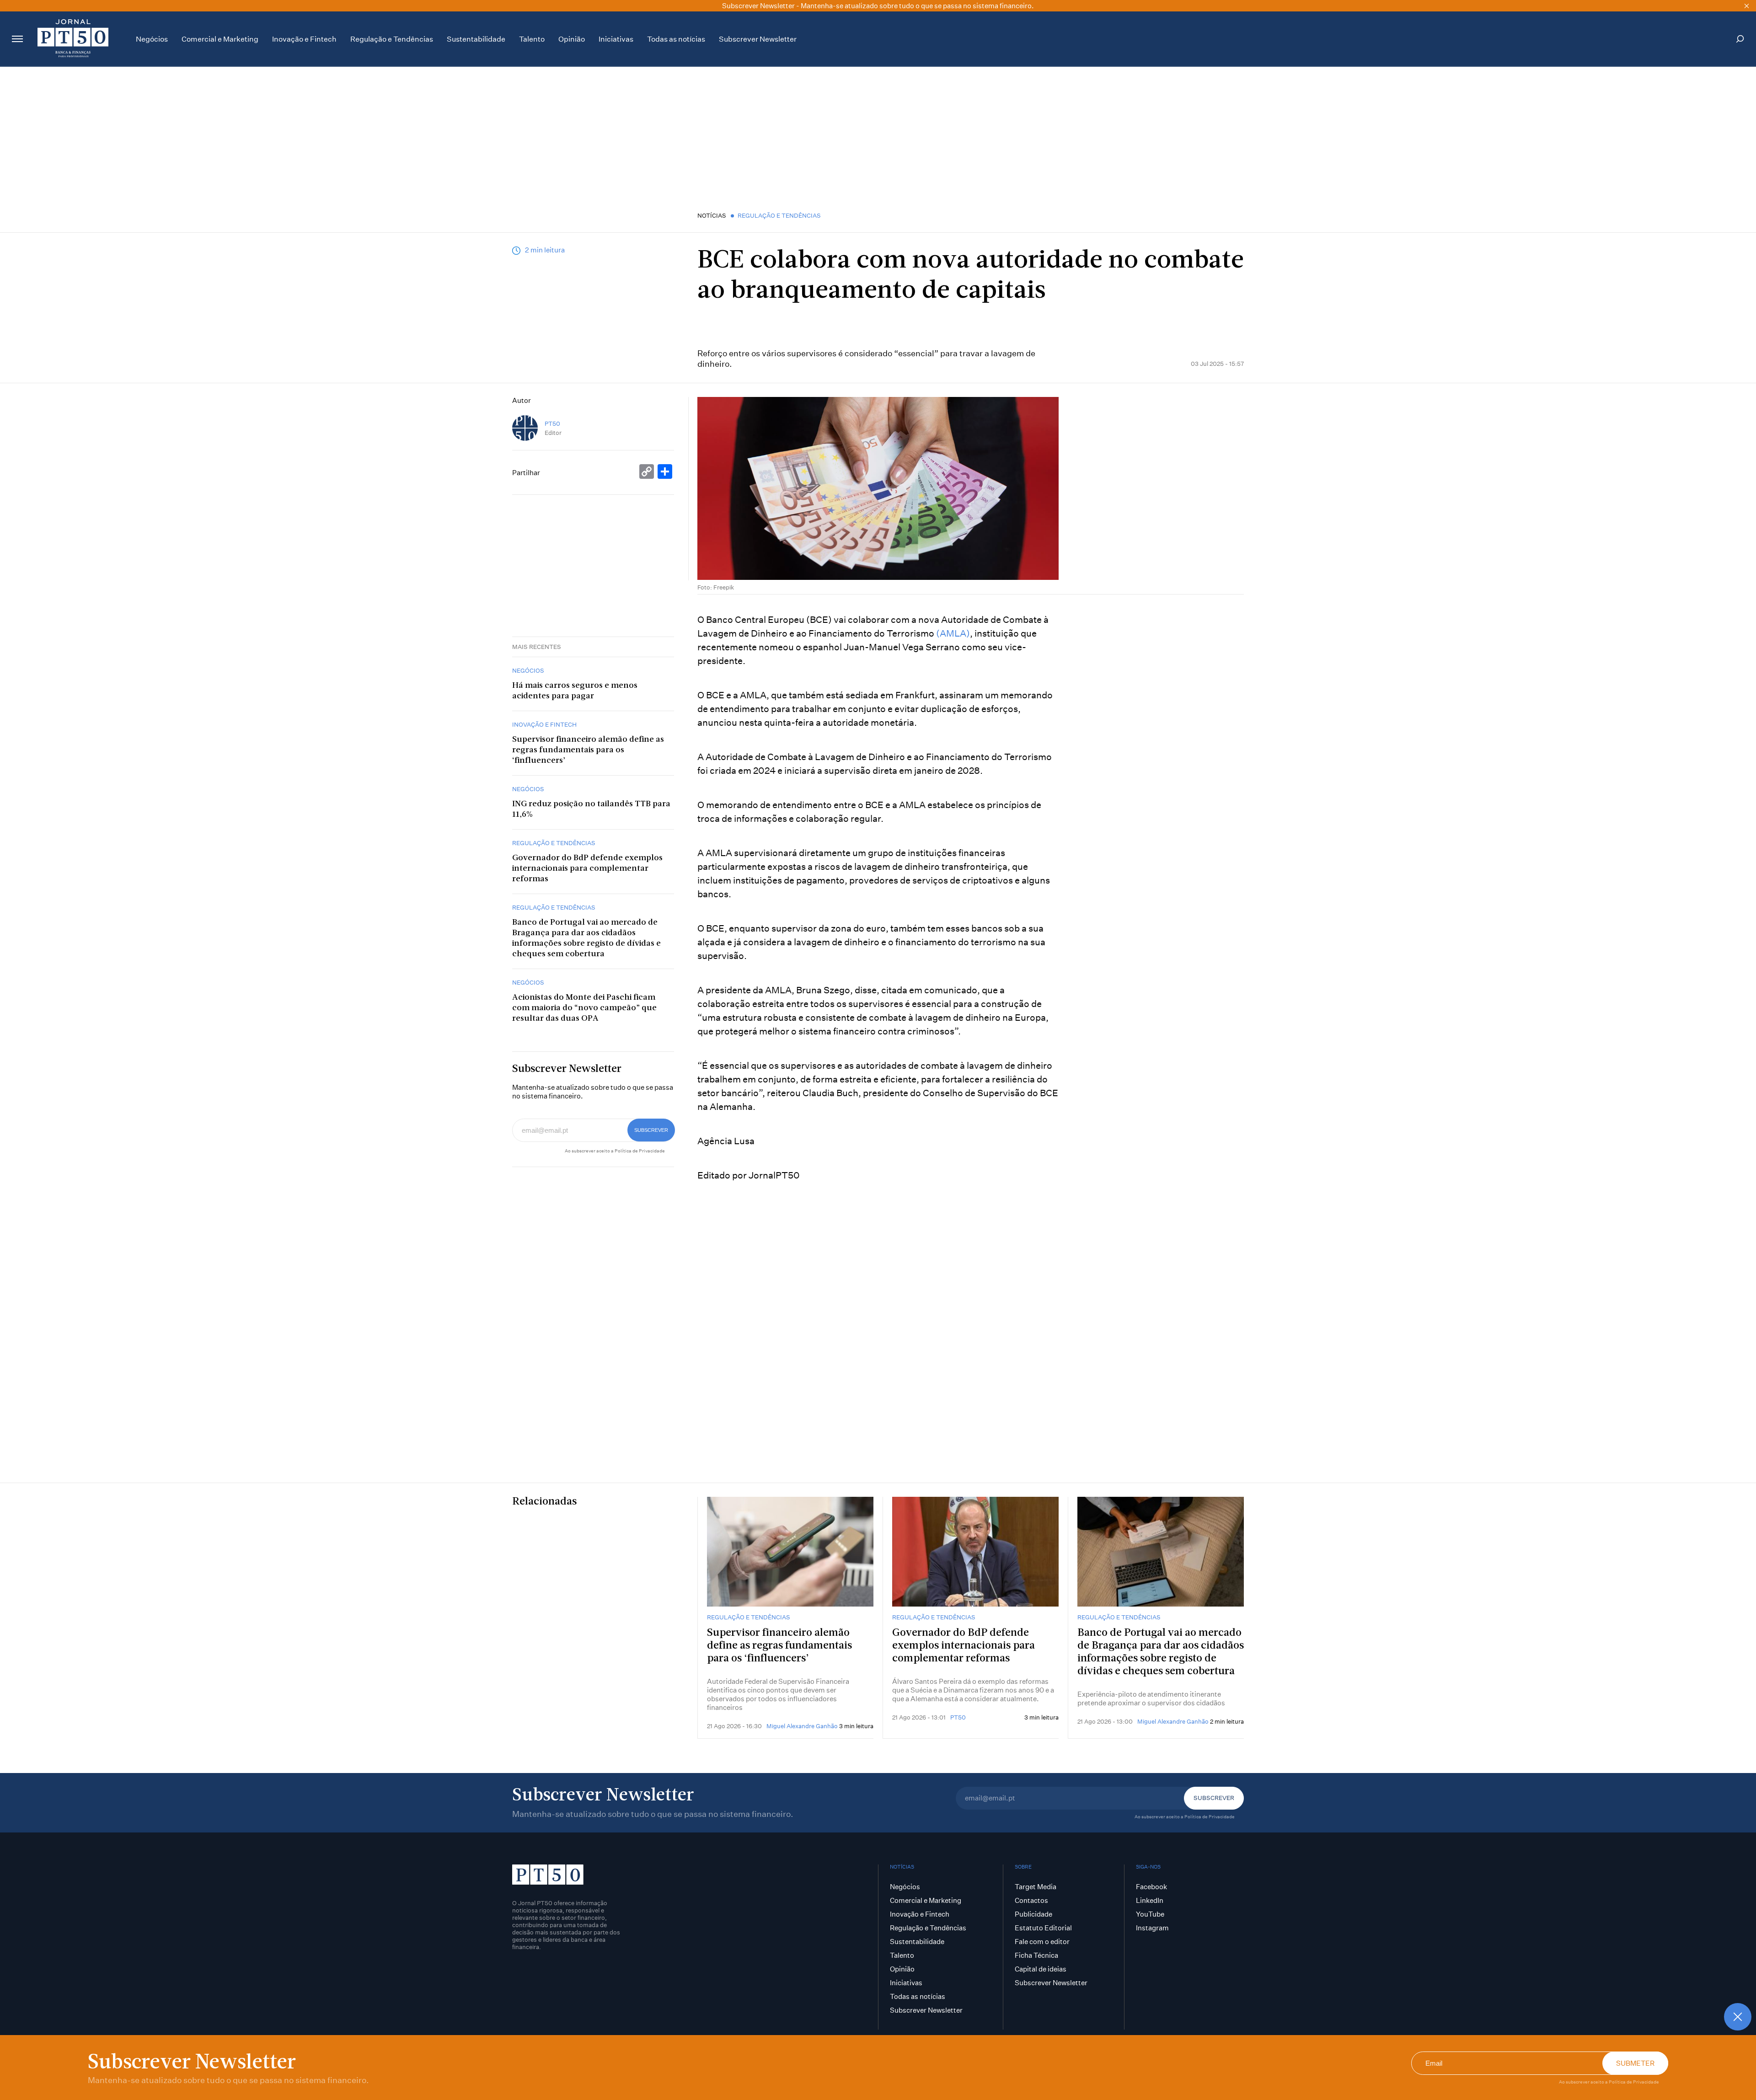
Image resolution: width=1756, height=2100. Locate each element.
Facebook (1151, 1887)
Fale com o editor (1042, 1942)
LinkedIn (1150, 1900)
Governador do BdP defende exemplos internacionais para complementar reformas (587, 869)
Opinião (572, 39)
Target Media (1036, 1887)
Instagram (1152, 1928)
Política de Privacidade (1634, 2082)
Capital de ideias (1041, 1969)
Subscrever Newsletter (758, 39)
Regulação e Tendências (392, 39)
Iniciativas (616, 39)
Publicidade (1033, 1914)
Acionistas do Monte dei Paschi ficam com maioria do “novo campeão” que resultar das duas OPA (584, 1008)
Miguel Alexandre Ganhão (802, 1726)
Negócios (152, 39)
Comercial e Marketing (220, 39)
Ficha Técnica (1036, 1955)
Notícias (712, 215)
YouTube (1150, 1914)
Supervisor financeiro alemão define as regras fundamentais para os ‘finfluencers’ (588, 750)
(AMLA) (953, 633)
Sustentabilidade (476, 39)
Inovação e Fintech (304, 39)
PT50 (552, 424)
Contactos (1031, 1900)
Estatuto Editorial (1043, 1928)
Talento (532, 39)
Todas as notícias (676, 39)
